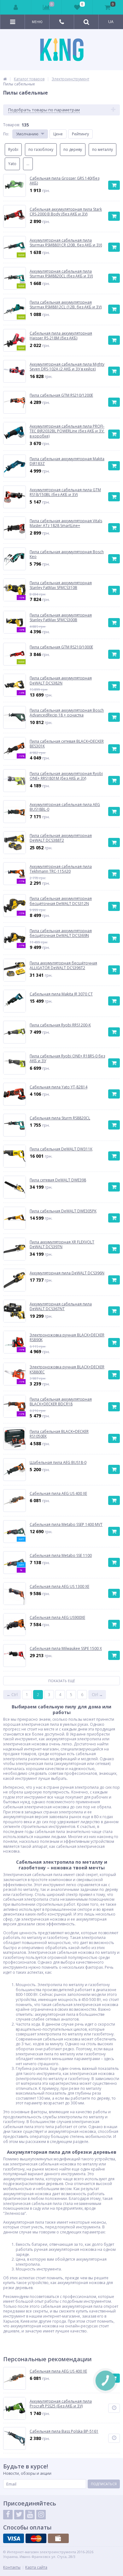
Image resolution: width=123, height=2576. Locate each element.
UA (111, 22)
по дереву (73, 149)
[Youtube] (30, 2515)
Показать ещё (62, 1681)
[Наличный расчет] (58, 2538)
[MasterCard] (36, 2538)
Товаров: (12, 125)
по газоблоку (41, 149)
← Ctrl (12, 1695)
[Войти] (16, 7)
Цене (58, 134)
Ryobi (13, 149)
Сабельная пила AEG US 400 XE (58, 2371)
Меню (37, 22)
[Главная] (5, 79)
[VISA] (14, 2538)
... (28, 164)
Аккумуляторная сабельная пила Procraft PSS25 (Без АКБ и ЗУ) (61, 2404)
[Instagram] (41, 2515)
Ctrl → (97, 1695)
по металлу (102, 149)
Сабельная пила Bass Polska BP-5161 (64, 2431)
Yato (12, 164)
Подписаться (104, 2484)
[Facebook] (8, 2515)
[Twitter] (19, 2515)
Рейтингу (80, 134)
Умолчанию (27, 134)
